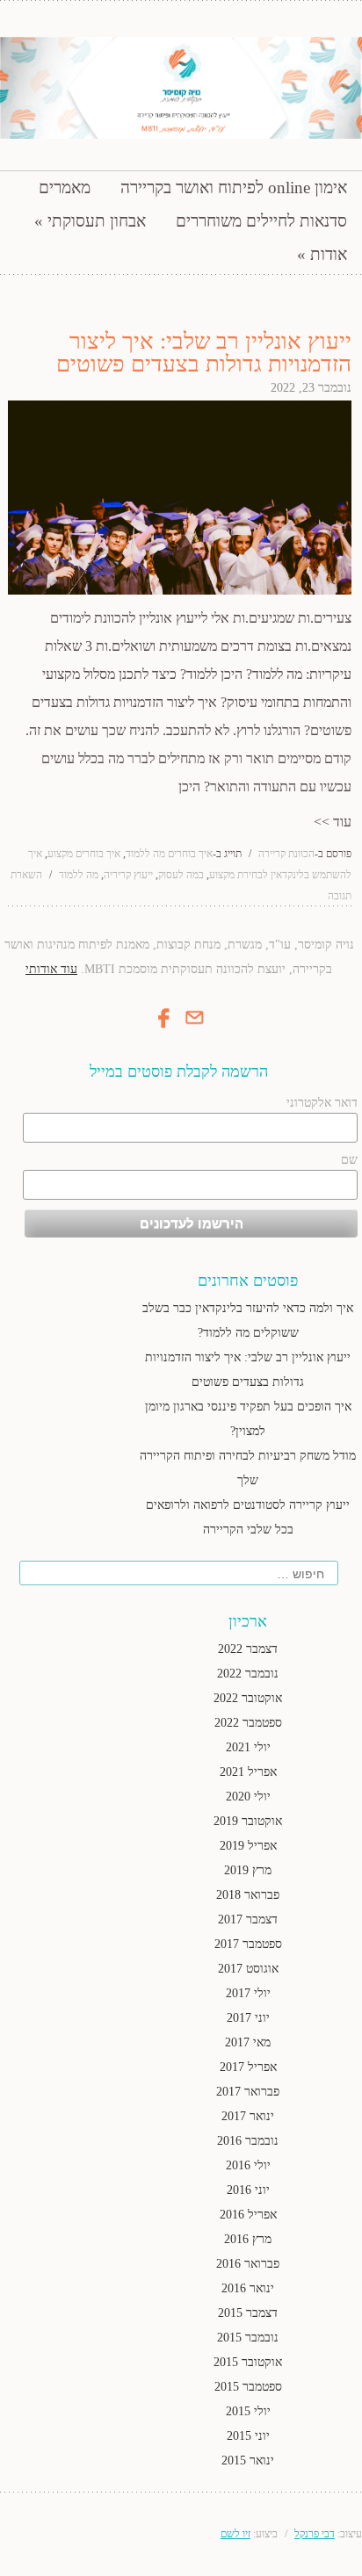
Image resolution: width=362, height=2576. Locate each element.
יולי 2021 (248, 1747)
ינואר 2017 (248, 2116)
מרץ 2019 (248, 1870)
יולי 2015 (248, 2411)
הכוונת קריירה (286, 854)
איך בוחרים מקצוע (84, 854)
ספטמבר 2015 (248, 2387)
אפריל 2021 (248, 1772)
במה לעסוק (181, 875)
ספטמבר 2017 (248, 1944)
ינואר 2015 (248, 2461)
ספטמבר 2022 (248, 1723)
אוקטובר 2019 (248, 1821)
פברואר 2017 (248, 2092)
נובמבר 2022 (248, 1674)
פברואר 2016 (248, 2264)
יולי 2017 (248, 1993)
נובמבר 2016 (248, 2141)
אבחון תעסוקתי (97, 221)
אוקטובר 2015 (248, 2362)
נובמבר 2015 (248, 2338)
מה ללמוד (79, 875)
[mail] (194, 1025)
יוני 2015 (248, 2436)
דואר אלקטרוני (322, 1103)
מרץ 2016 (248, 2239)
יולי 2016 (248, 2165)
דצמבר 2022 (248, 1649)
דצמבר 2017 (248, 1919)
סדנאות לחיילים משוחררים (261, 221)
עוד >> (333, 822)
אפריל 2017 (248, 2067)
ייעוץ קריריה (128, 875)
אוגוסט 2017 (248, 1969)
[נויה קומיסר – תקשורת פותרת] (181, 88)
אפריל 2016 (248, 2215)
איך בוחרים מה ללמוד (169, 854)
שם (349, 1160)
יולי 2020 (248, 1797)
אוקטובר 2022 (248, 1698)
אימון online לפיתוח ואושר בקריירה (234, 188)
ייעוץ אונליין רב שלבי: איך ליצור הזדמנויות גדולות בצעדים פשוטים (204, 353)
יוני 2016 (248, 2190)
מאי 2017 (248, 2042)
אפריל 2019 (248, 1846)
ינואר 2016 (248, 2288)
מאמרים (65, 188)
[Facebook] (164, 1030)
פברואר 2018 (248, 1895)
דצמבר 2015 (248, 2313)
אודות (329, 254)
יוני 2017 (248, 2018)
